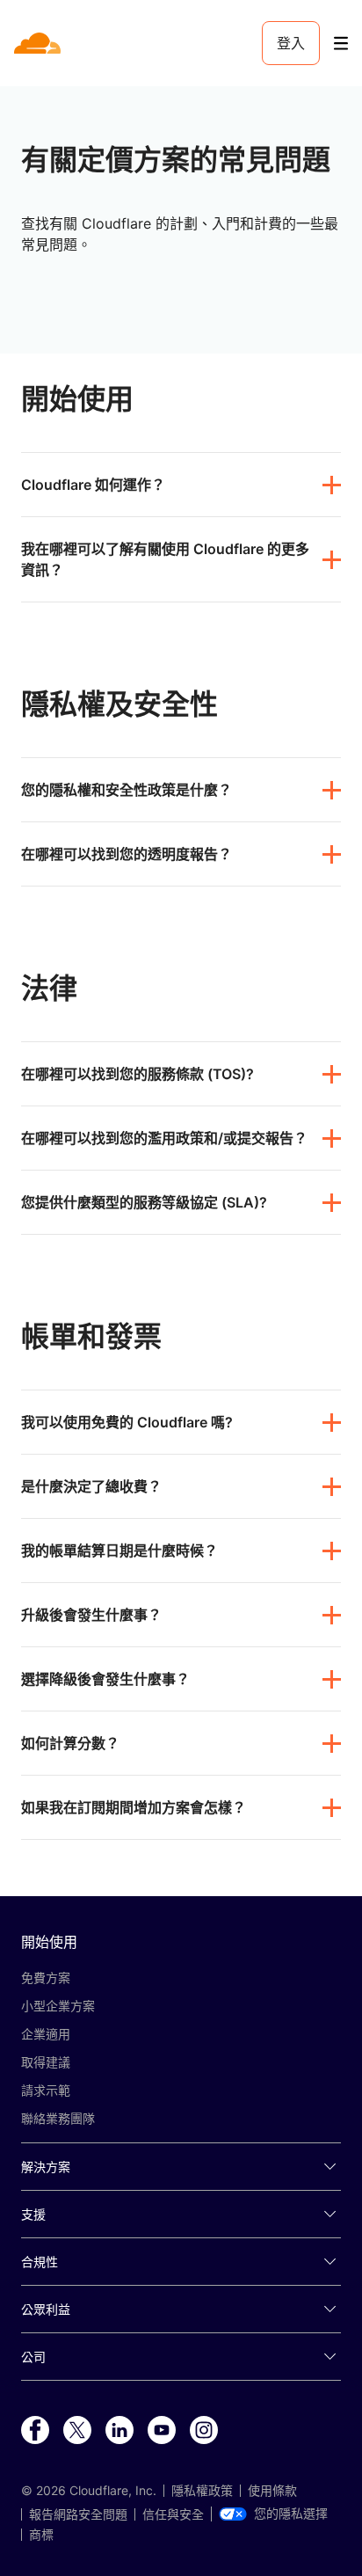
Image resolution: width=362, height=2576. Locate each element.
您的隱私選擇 (291, 2514)
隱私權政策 (202, 2491)
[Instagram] (204, 2431)
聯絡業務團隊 (58, 2118)
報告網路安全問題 (78, 2514)
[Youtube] (162, 2431)
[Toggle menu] (341, 44)
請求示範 (46, 2090)
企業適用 (46, 2034)
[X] (77, 2431)
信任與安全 (173, 2514)
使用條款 (272, 2491)
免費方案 (46, 1978)
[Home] (39, 43)
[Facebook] (35, 2431)
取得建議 (46, 2062)
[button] (181, 485)
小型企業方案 (58, 2006)
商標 (41, 2535)
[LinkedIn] (119, 2431)
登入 (291, 43)
